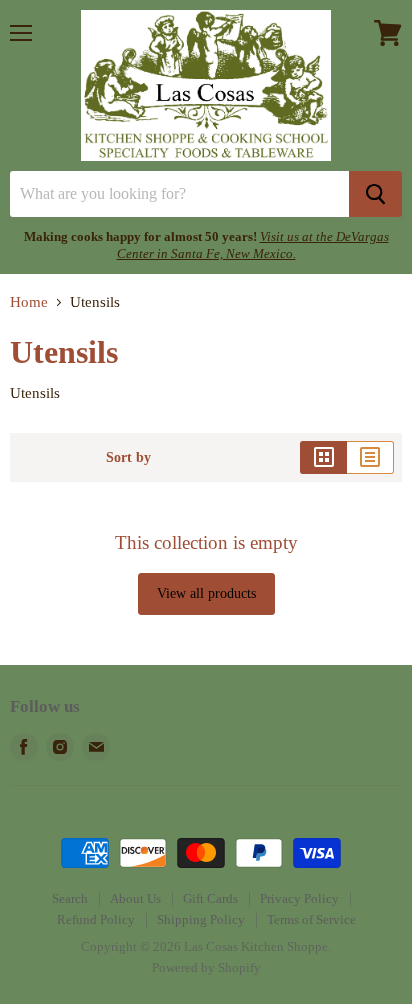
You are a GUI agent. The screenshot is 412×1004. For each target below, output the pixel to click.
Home (29, 302)
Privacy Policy (299, 898)
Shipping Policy (201, 919)
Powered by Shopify (206, 967)
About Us (135, 898)
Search (70, 898)
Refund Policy (96, 919)
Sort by (128, 457)
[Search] (375, 194)
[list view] (370, 457)
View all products (206, 593)
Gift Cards (210, 898)
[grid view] (323, 457)
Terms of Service (311, 919)
